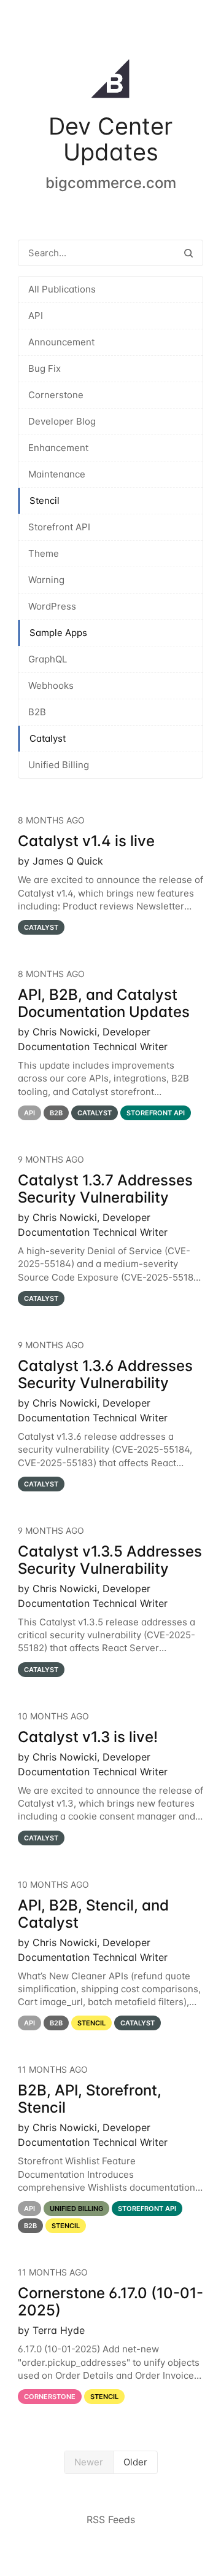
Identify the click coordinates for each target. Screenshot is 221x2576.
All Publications (62, 289)
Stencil (45, 501)
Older (135, 2462)
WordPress (52, 606)
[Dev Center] (110, 81)
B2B (37, 712)
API (36, 316)
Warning (46, 580)
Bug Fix (45, 368)
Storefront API (59, 527)
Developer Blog (62, 421)
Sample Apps (58, 633)
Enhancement (58, 448)
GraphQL (48, 659)
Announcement (61, 342)
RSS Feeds (111, 2519)
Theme (44, 553)
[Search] (188, 253)
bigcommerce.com (111, 183)
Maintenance (57, 474)
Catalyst (48, 738)
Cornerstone (56, 395)
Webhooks (51, 685)
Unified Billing (59, 765)
